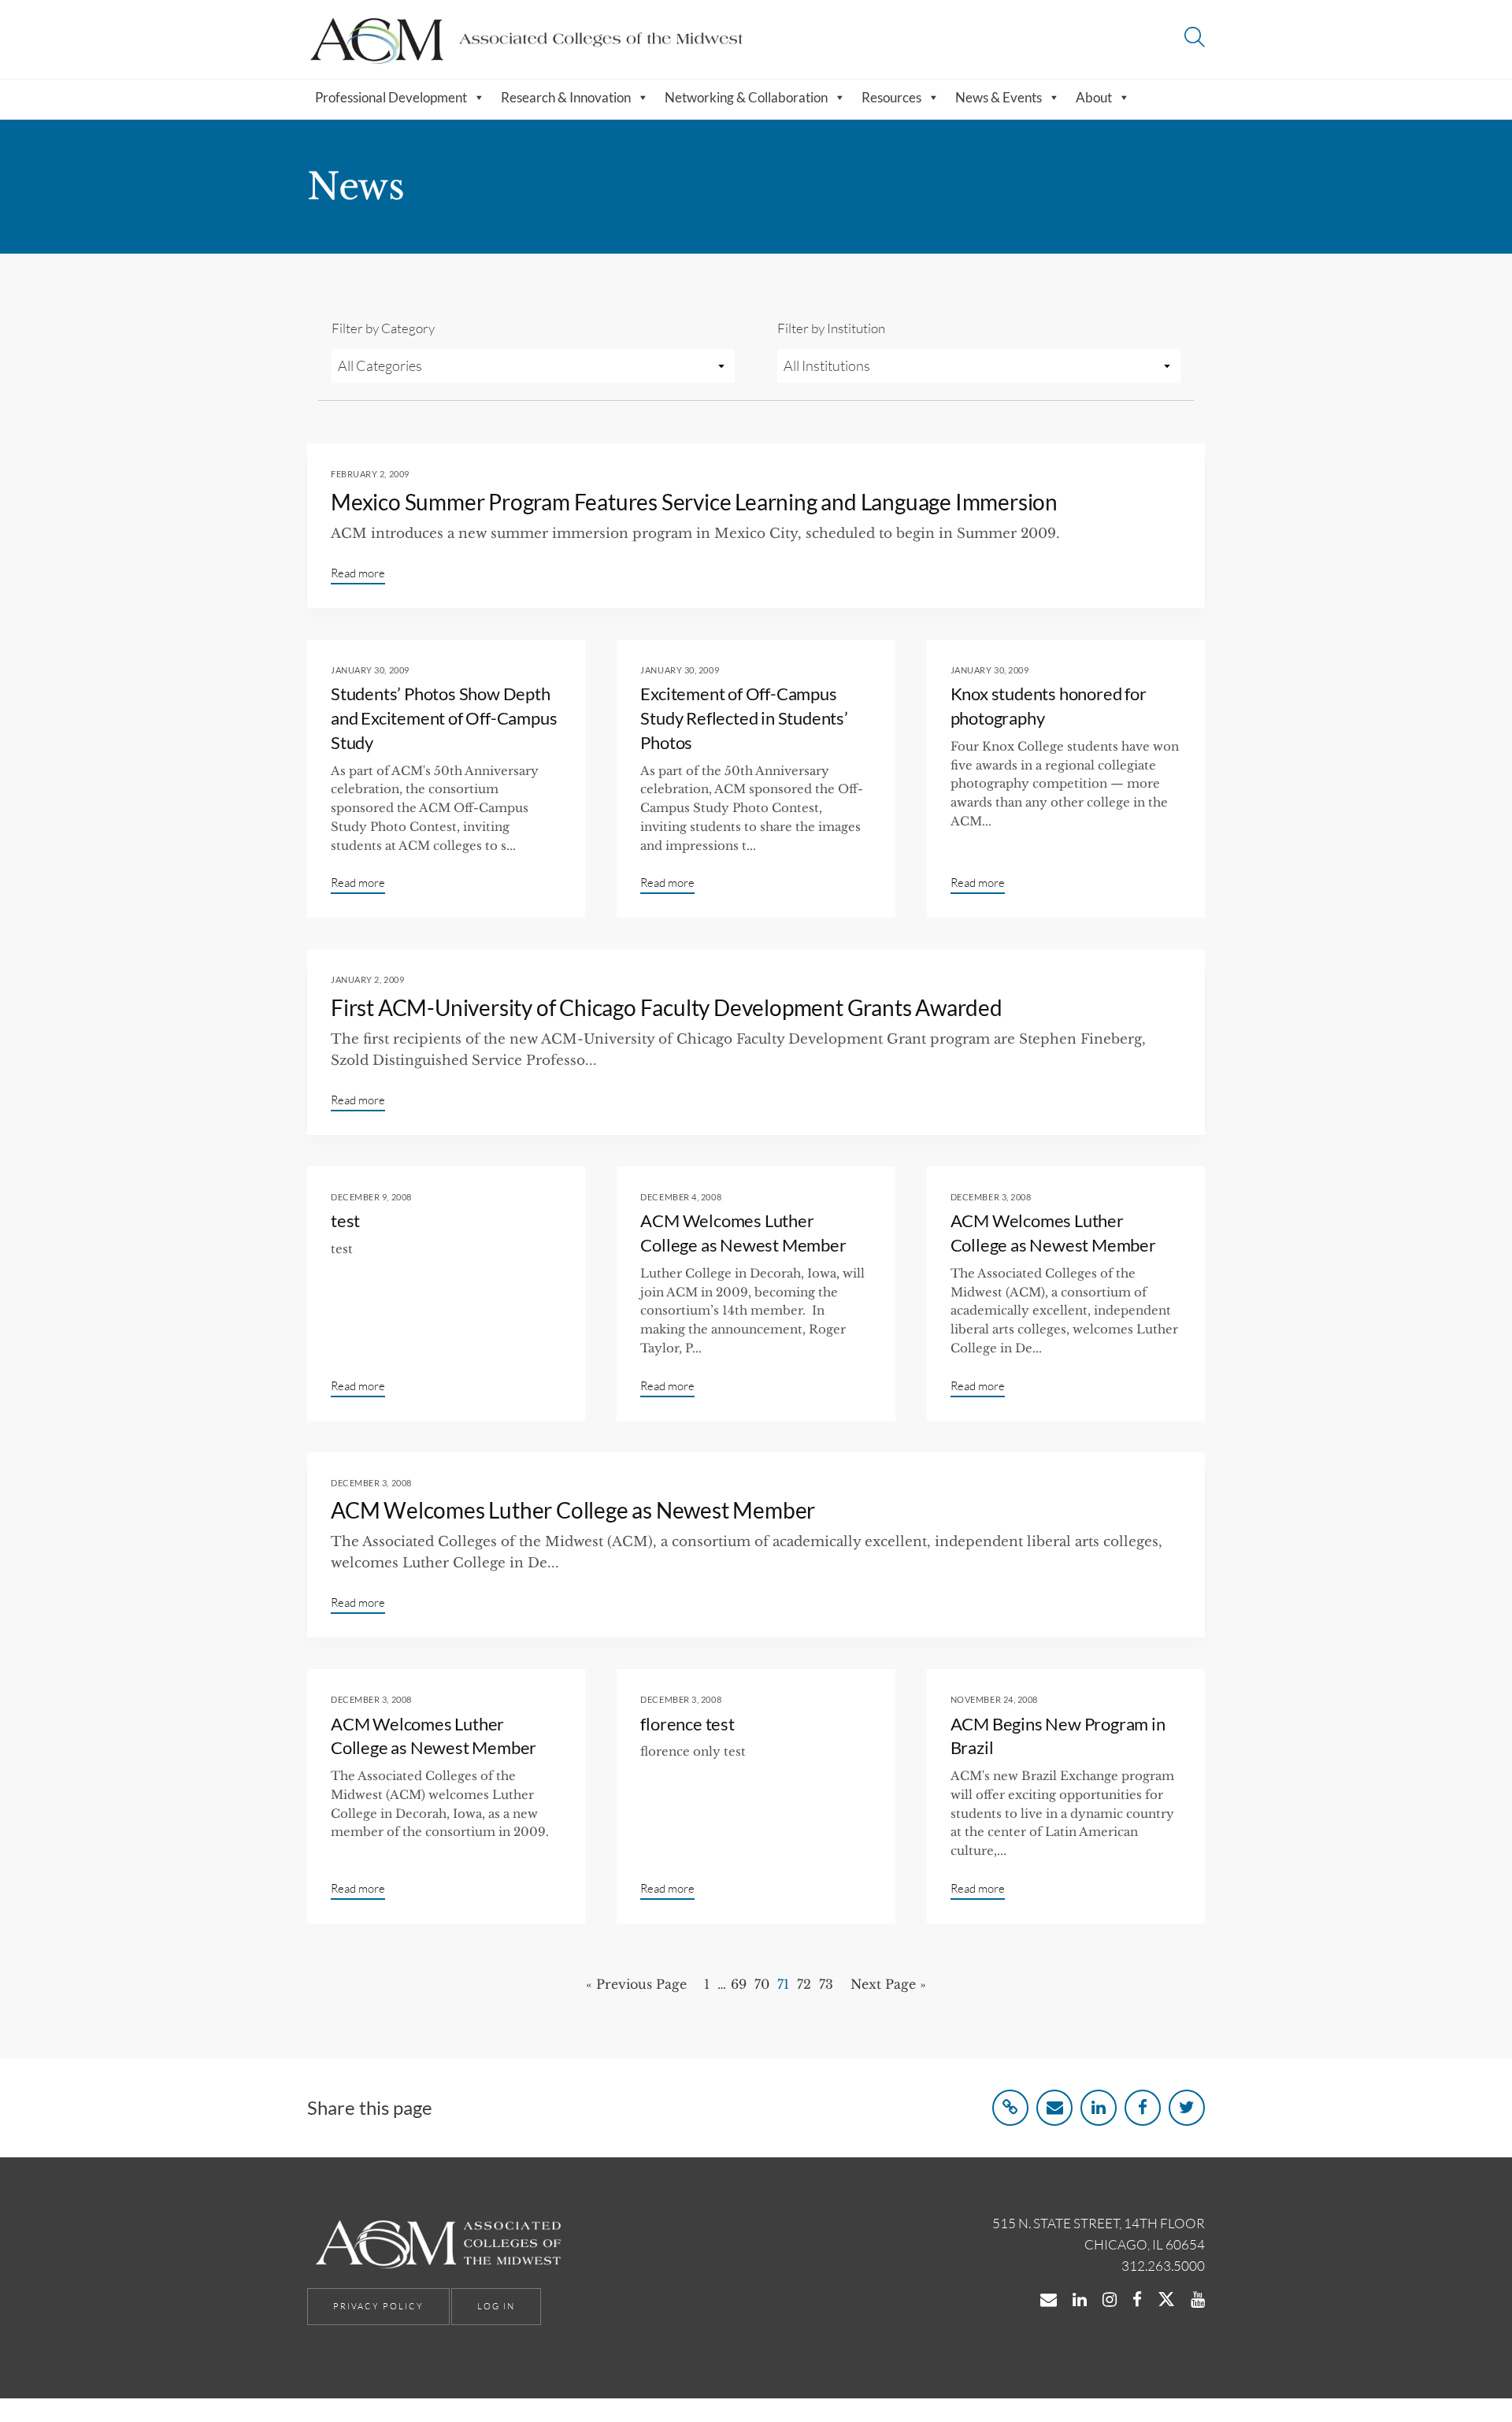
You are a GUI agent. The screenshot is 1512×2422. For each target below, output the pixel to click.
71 (783, 1984)
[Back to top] (1459, 2373)
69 (739, 1984)
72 (804, 1984)
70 (762, 1984)
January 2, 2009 (367, 979)
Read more (358, 573)
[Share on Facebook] (1143, 2108)
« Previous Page (636, 1984)
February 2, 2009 (370, 474)
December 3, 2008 (991, 1197)
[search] (1195, 39)
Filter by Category (383, 328)
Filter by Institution (831, 328)
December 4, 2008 (681, 1197)
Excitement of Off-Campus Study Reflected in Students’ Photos (744, 718)
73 (826, 1984)
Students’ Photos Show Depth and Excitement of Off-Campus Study (444, 718)
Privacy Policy (378, 2306)
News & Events (999, 97)
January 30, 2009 (370, 670)
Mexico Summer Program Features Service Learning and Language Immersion (694, 502)
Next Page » (888, 1984)
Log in (496, 2306)
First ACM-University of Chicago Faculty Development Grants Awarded (667, 1007)
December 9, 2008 (371, 1197)
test (345, 1220)
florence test (687, 1724)
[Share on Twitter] (1187, 2108)
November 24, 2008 (994, 1699)
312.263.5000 (1163, 2266)
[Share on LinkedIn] (1099, 2108)
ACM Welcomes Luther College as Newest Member (573, 1510)
